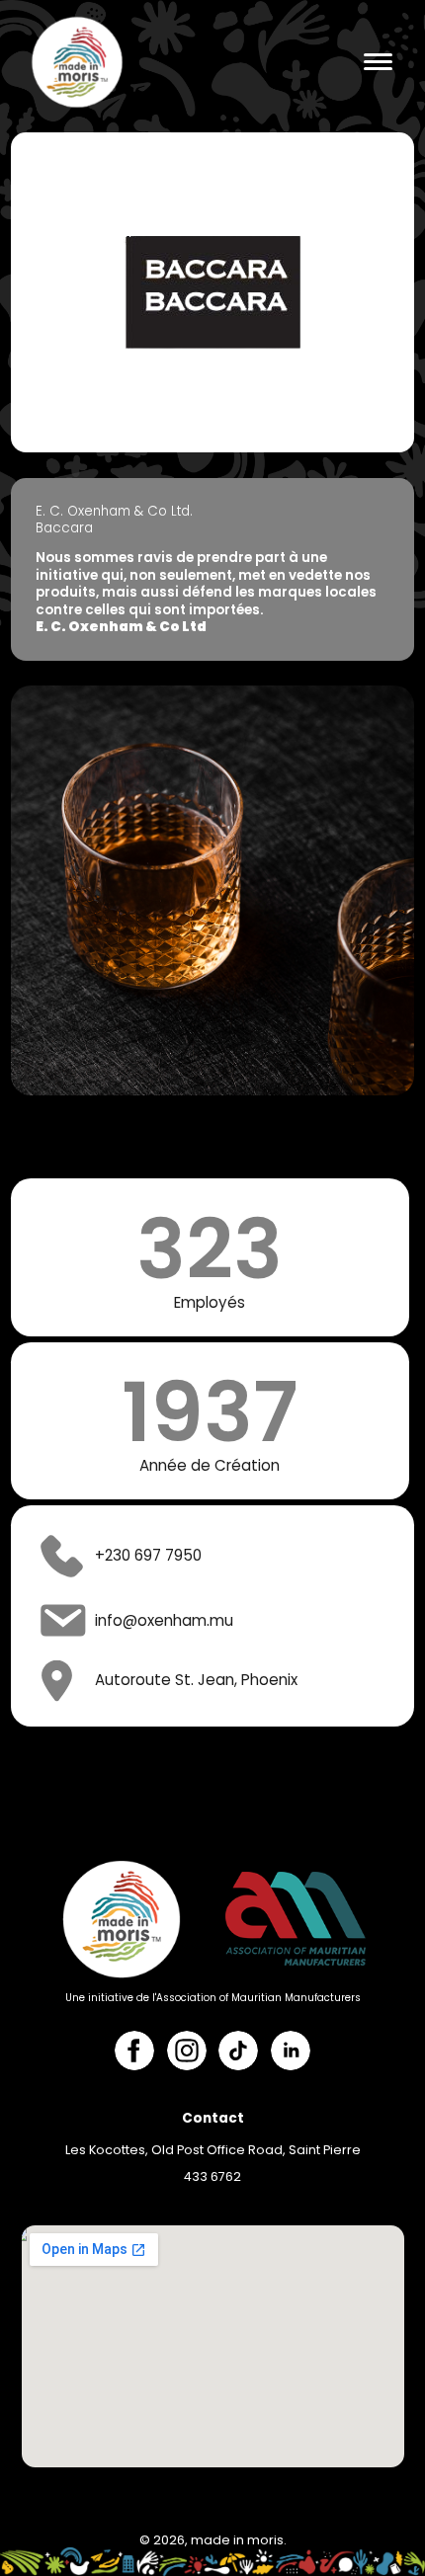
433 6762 (212, 2176)
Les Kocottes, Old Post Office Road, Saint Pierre (213, 2150)
